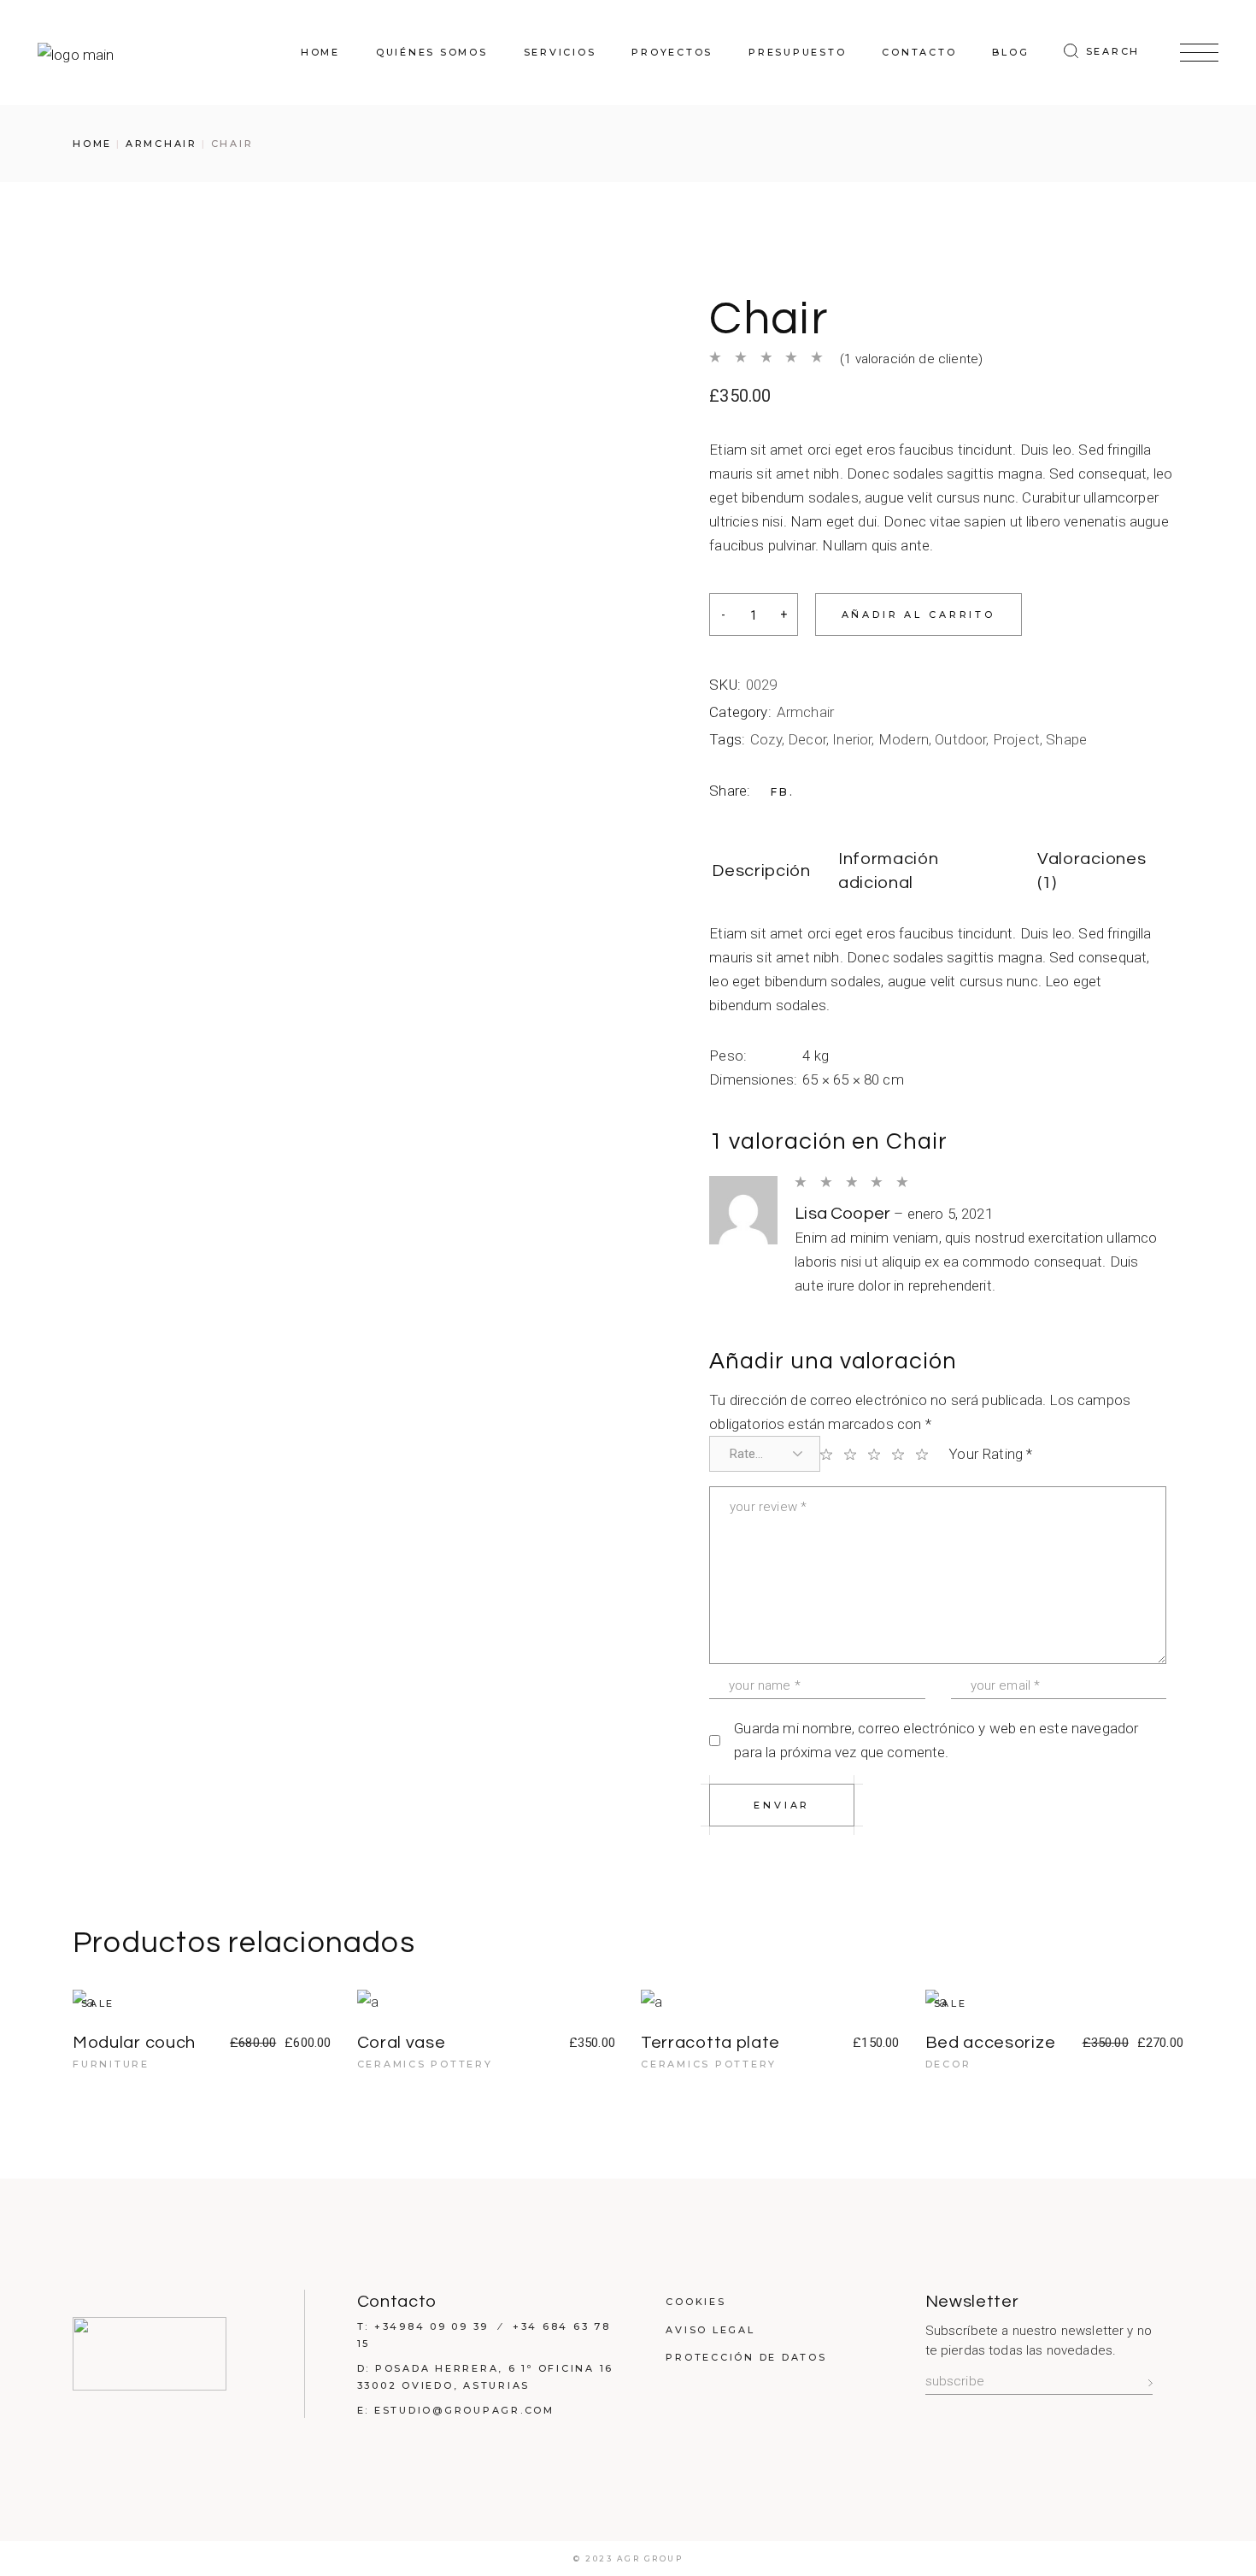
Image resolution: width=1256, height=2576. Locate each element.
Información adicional (889, 871)
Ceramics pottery (425, 2064)
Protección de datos (746, 2357)
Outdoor (960, 739)
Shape (1066, 739)
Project (1016, 739)
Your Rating (990, 1454)
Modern (904, 739)
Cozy (766, 739)
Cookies (695, 2302)
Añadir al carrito (919, 615)
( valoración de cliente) (911, 359)
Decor (807, 739)
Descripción (761, 871)
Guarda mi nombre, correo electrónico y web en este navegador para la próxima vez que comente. (936, 1740)
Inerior (852, 739)
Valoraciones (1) (1092, 871)
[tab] (761, 872)
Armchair (805, 712)
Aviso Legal (710, 2330)
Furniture (111, 2064)
